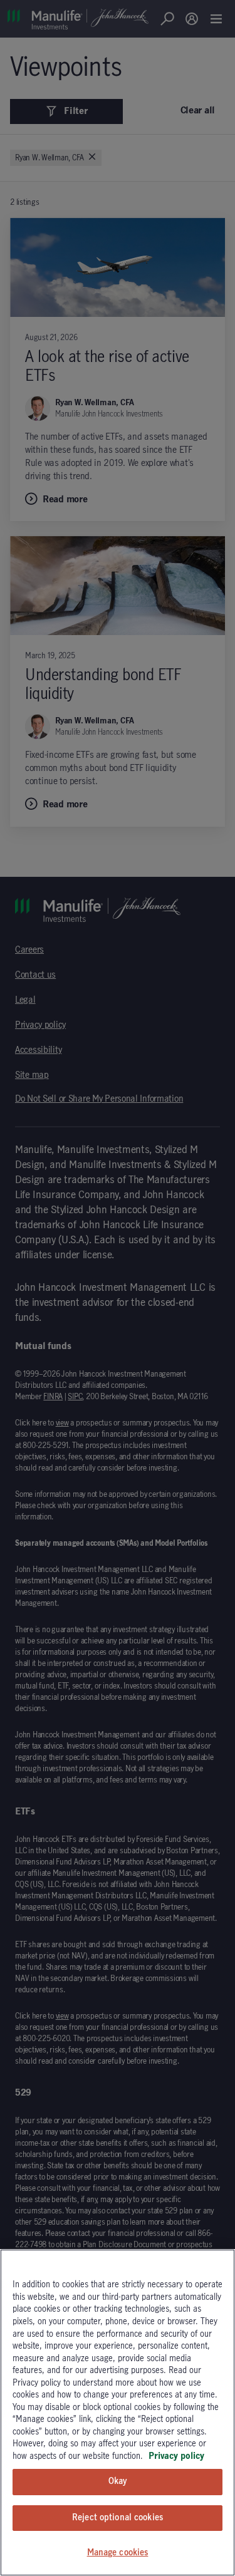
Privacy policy (176, 2456)
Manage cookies (118, 2553)
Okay (118, 2481)
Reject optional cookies (118, 2518)
